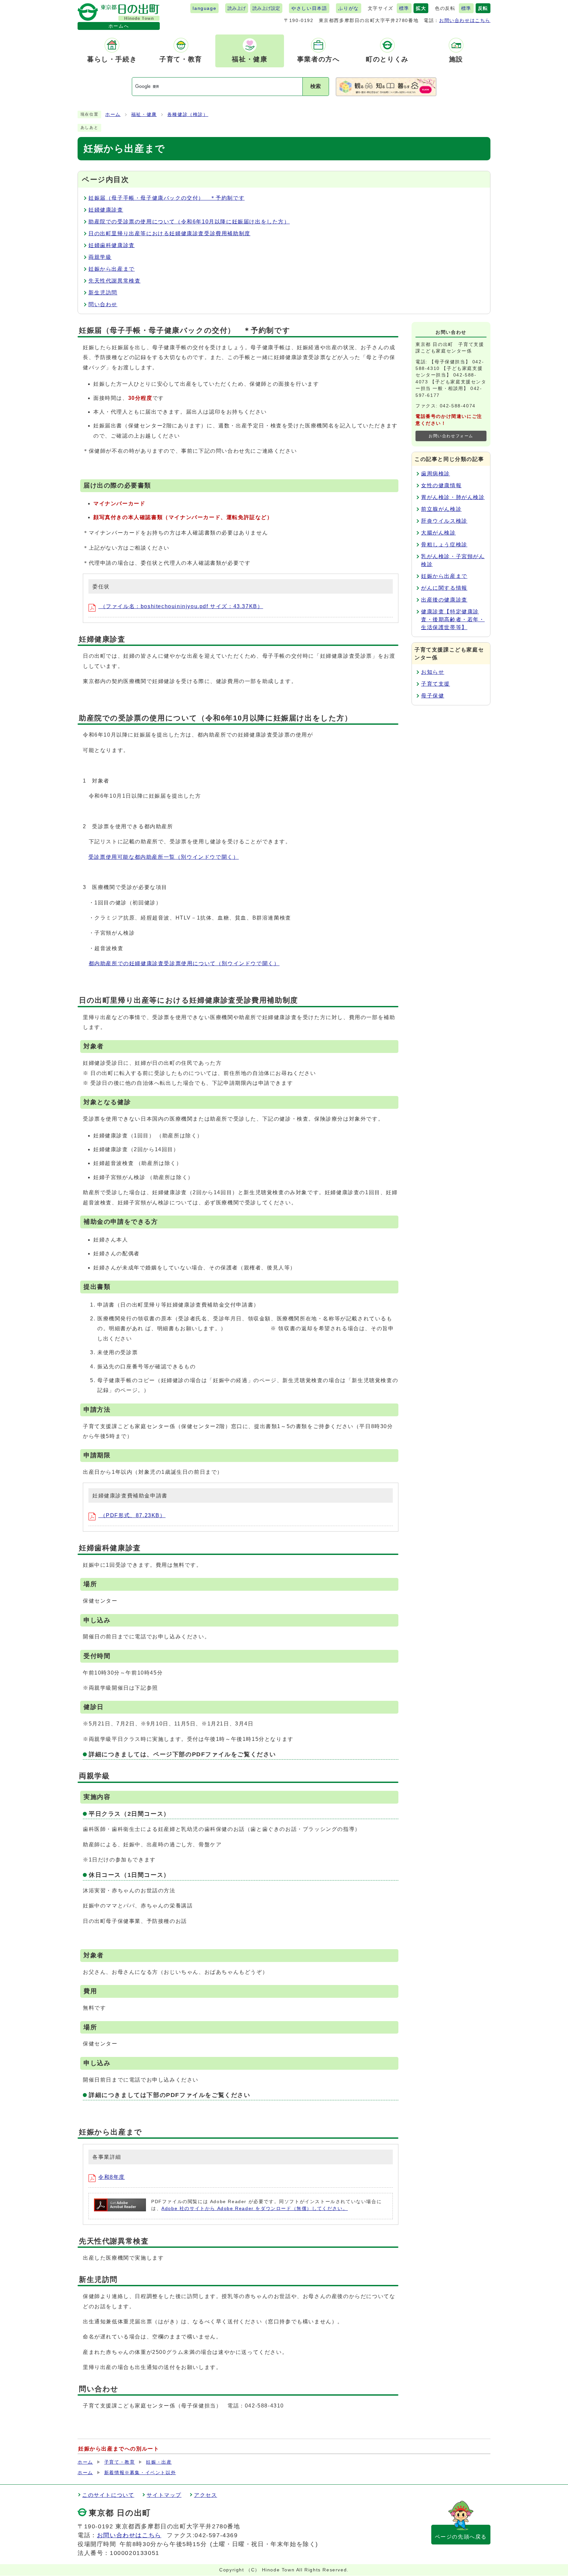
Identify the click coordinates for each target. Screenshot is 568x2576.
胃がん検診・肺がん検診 (453, 497)
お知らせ (433, 672)
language (204, 8)
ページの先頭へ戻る (461, 2537)
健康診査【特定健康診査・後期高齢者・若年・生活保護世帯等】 (453, 619)
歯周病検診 (436, 474)
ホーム (113, 114)
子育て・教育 (120, 2462)
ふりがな (348, 8)
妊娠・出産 (159, 2462)
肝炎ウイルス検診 (444, 521)
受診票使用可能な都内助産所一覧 (164, 857)
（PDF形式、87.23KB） (132, 1515)
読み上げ (237, 8)
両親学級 (100, 257)
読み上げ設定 (266, 8)
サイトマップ (164, 2495)
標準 (404, 8)
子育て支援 (436, 684)
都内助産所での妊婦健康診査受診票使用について (184, 963)
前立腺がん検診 (441, 509)
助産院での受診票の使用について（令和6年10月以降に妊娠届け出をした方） (189, 222)
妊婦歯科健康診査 (112, 245)
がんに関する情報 (444, 588)
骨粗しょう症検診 (444, 545)
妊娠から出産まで (112, 269)
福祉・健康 (144, 114)
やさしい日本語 (309, 8)
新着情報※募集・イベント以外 (140, 2473)
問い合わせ (103, 304)
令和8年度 (112, 2177)
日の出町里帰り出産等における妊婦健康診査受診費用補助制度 (169, 233)
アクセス (205, 2495)
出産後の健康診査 (444, 600)
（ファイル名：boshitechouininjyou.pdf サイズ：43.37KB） (181, 606)
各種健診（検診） (188, 114)
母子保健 (433, 696)
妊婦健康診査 (106, 210)
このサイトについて (108, 2495)
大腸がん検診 (438, 533)
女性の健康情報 (441, 485)
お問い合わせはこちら (465, 20)
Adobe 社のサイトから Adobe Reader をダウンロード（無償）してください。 (255, 2209)
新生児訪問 (103, 293)
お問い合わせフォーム (451, 436)
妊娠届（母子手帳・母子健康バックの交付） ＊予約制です (166, 198)
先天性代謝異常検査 (114, 281)
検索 (316, 86)
